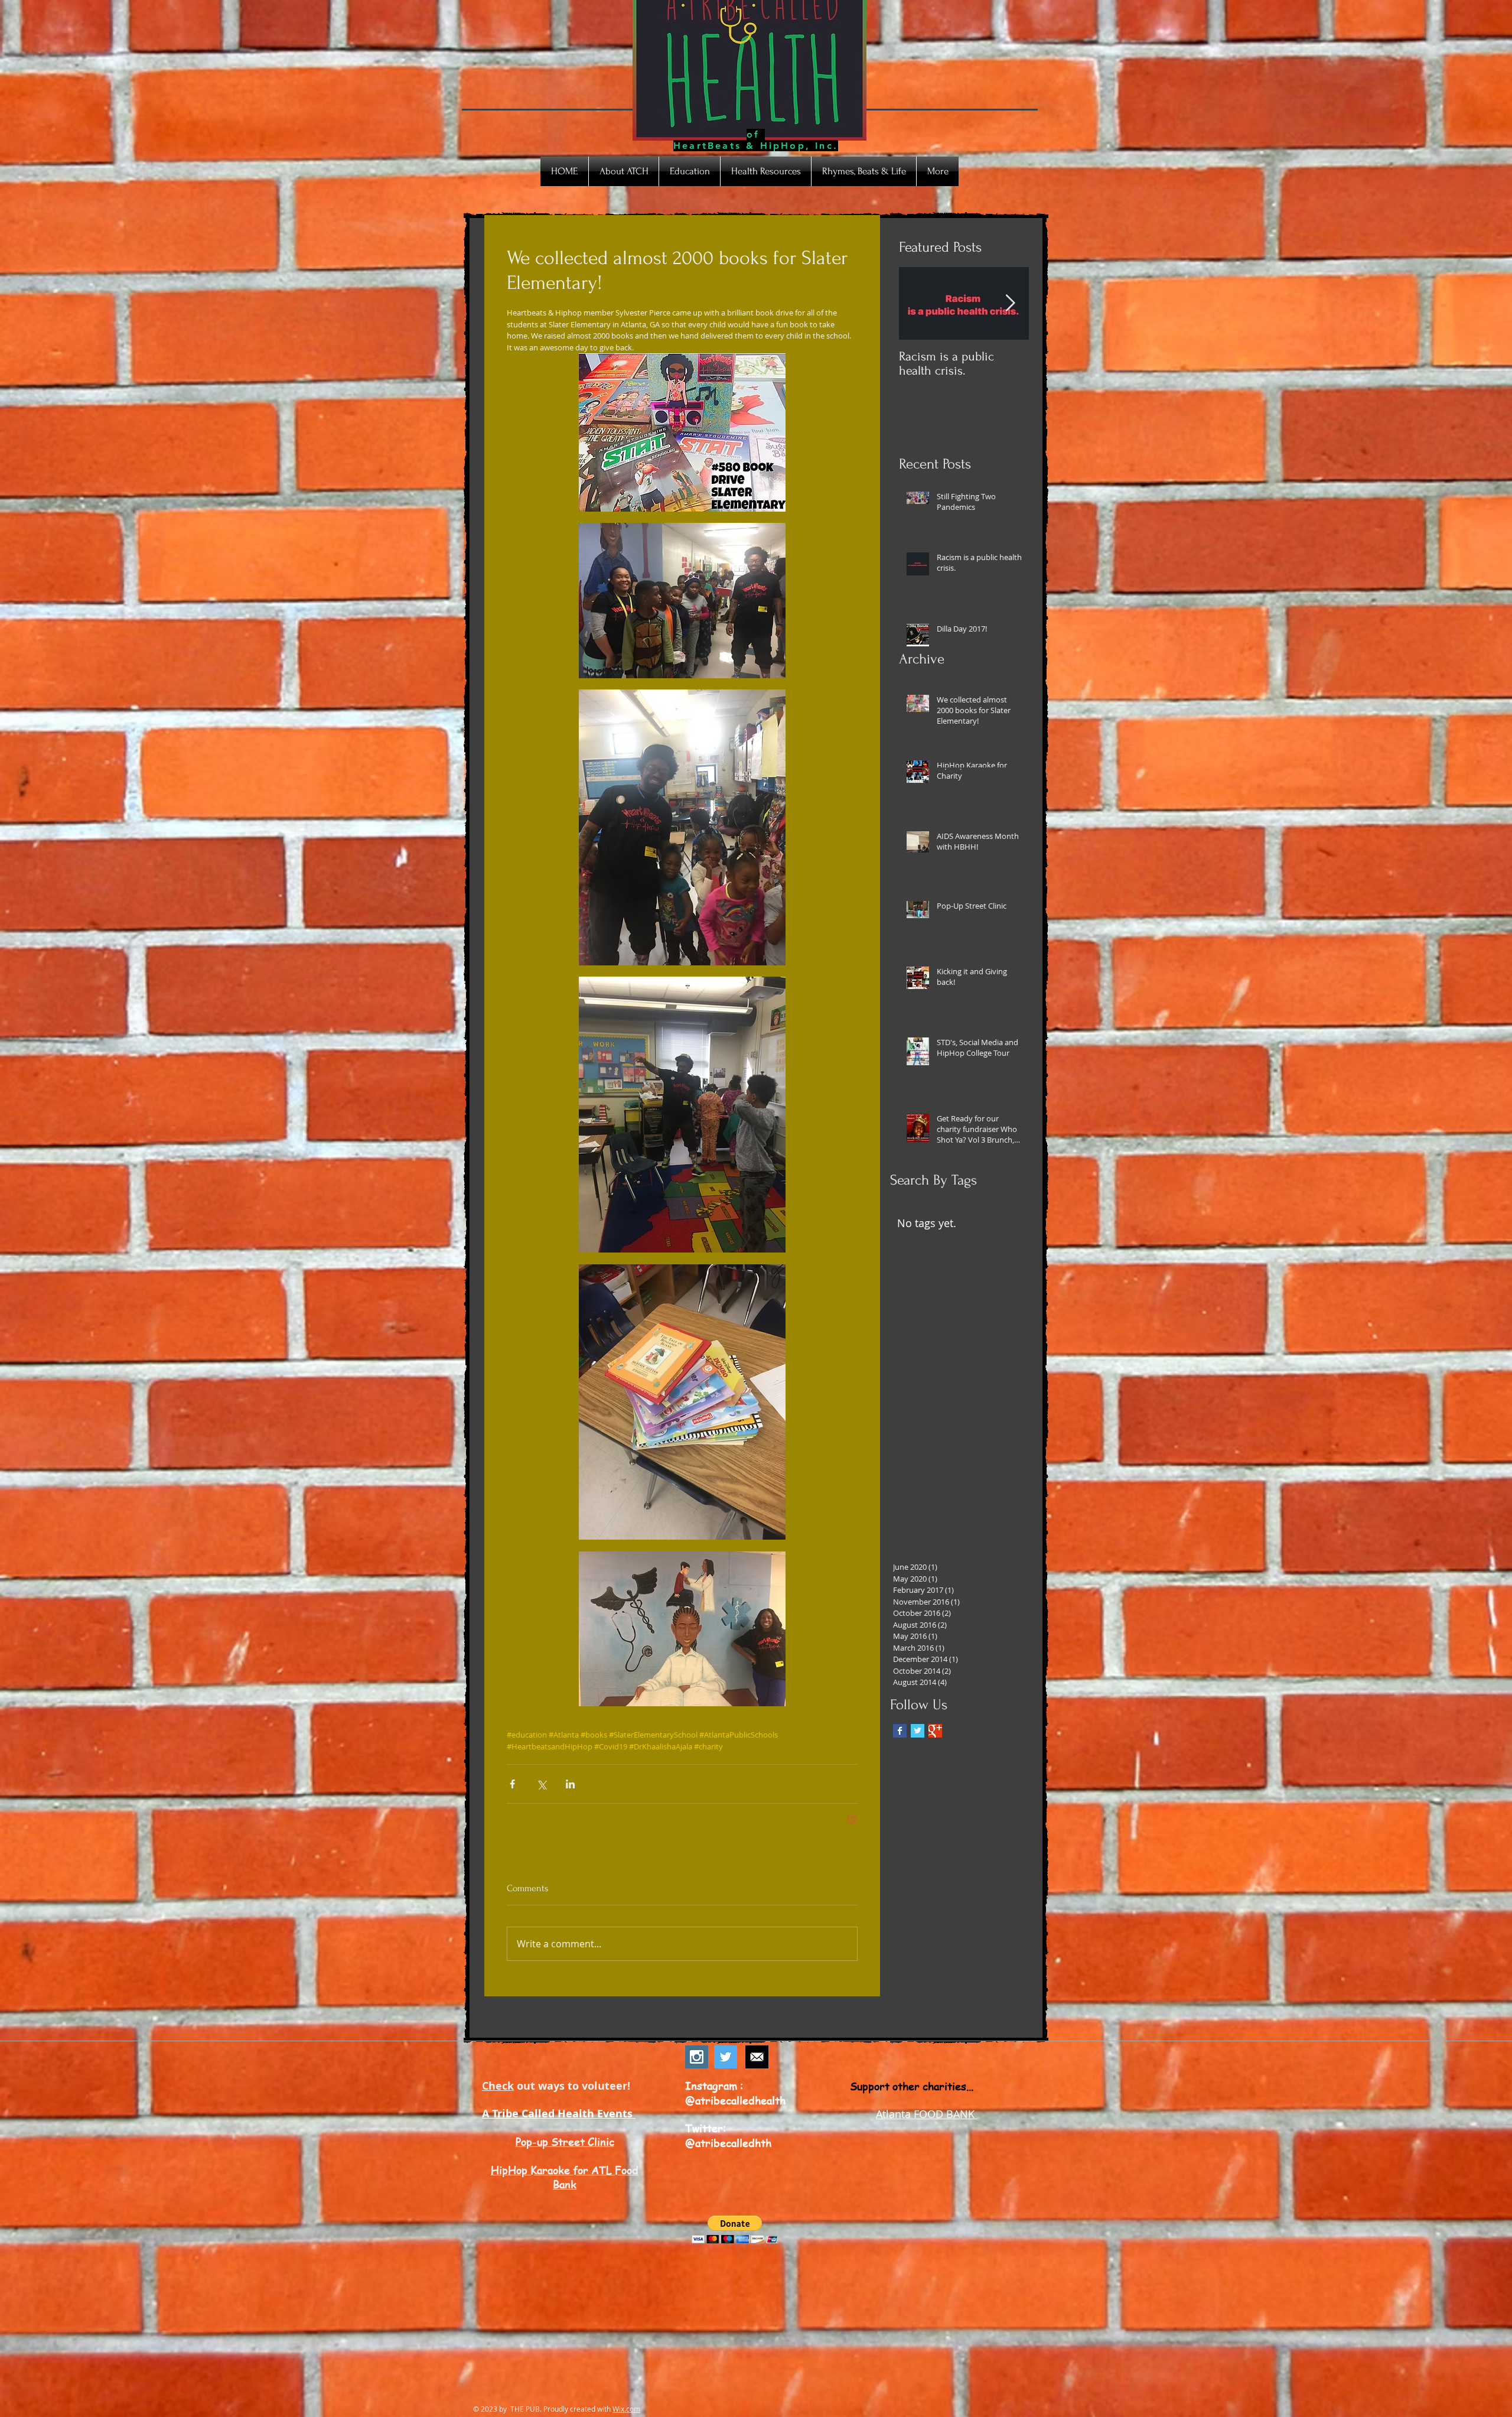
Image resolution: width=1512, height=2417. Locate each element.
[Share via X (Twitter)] (541, 1784)
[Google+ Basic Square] (935, 1731)
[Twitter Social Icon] (726, 2057)
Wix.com (626, 2409)
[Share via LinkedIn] (570, 1784)
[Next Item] (1010, 303)
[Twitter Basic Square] (918, 1731)
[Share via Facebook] (512, 1784)
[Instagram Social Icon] (697, 2057)
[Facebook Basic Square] (900, 1731)
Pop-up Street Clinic (565, 2141)
